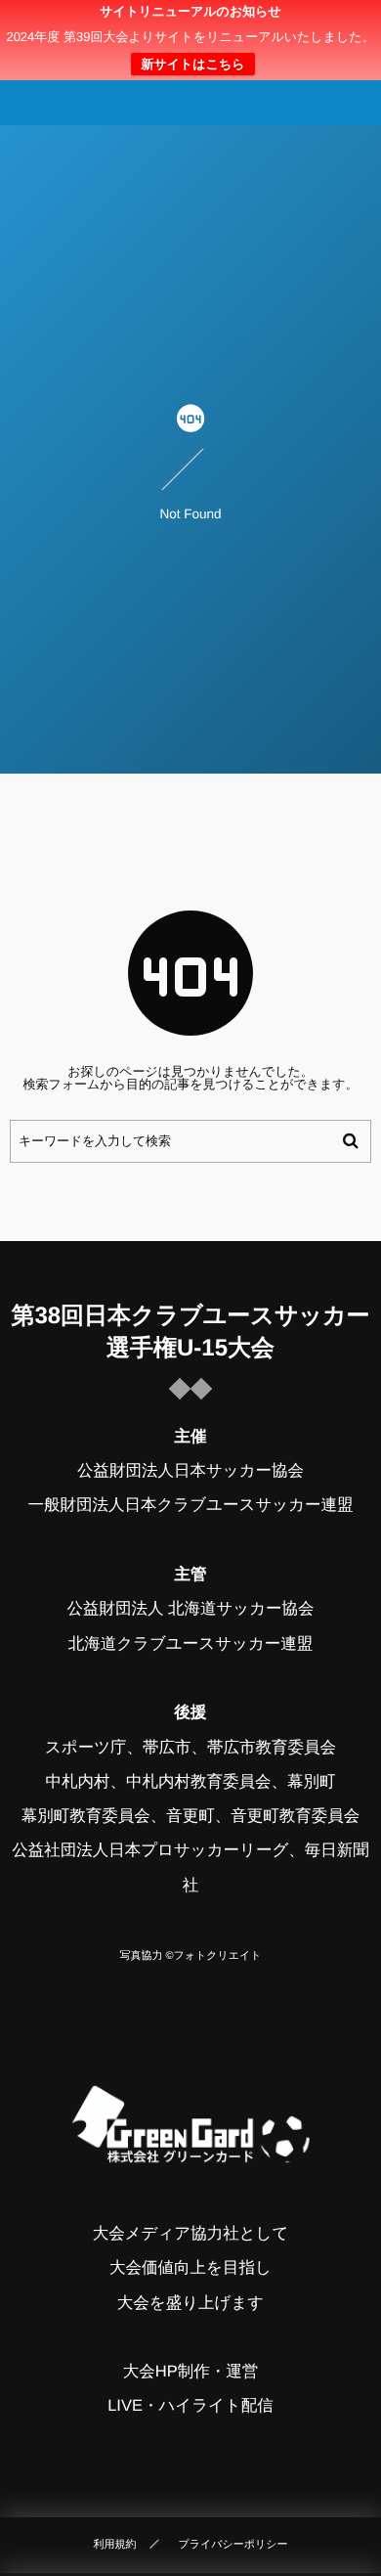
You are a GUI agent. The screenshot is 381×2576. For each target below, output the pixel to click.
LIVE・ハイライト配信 (190, 2406)
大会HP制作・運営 (190, 2372)
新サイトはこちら (192, 64)
